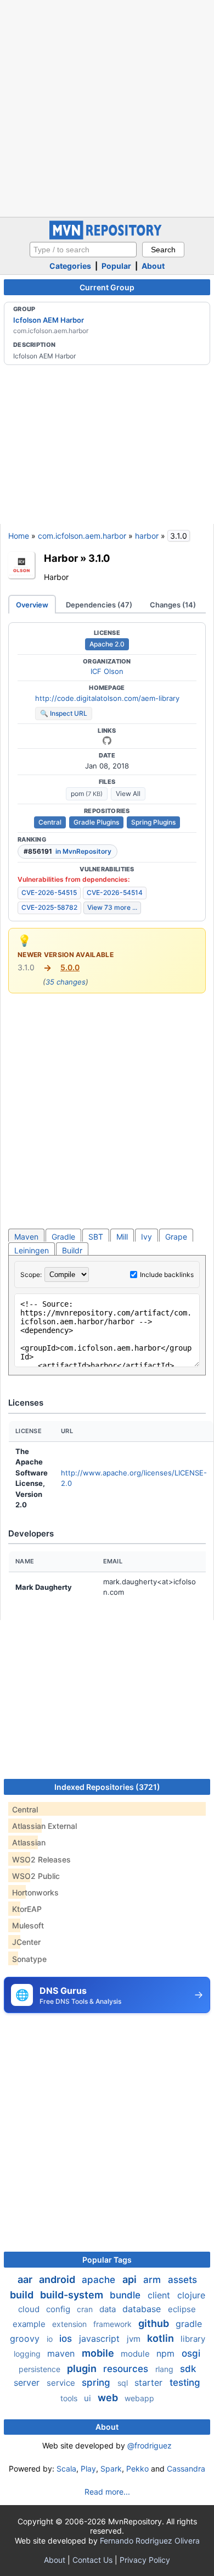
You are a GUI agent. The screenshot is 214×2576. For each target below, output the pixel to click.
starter (150, 2382)
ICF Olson (107, 671)
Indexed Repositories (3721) (107, 1787)
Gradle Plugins (96, 822)
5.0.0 (70, 967)
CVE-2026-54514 (115, 892)
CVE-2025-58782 (49, 907)
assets (182, 2280)
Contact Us (92, 2560)
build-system (73, 2295)
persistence (41, 2369)
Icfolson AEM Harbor (49, 320)
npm (167, 2353)
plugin (83, 2368)
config (59, 2309)
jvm (135, 2339)
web (109, 2398)
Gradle (63, 1237)
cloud (30, 2309)
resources (127, 2369)
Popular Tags (107, 2260)
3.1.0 (99, 558)
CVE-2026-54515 (49, 892)
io (51, 2339)
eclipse (182, 2309)
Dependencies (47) (99, 605)
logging (28, 2354)
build (23, 2295)
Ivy (147, 1237)
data (109, 2309)
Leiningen (32, 1250)
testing (185, 2382)
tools (70, 2398)
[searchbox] (83, 250)
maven (62, 2353)
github (155, 2323)
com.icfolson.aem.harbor (82, 536)
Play (88, 2469)
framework (114, 2324)
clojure (191, 2295)
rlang (165, 2369)
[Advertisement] (107, 107)
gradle (189, 2324)
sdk (188, 2369)
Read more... (107, 2492)
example (30, 2324)
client (160, 2295)
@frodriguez (150, 2445)
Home (19, 536)
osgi (191, 2353)
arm (153, 2280)
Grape (176, 1237)
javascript (101, 2339)
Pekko (137, 2469)
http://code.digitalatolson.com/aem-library (107, 698)
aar (26, 2279)
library (193, 2339)
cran (86, 2309)
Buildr (72, 1250)
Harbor (61, 558)
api (131, 2279)
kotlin (162, 2338)
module (136, 2354)
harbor (147, 536)
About (153, 266)
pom (87, 794)
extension (71, 2324)
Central (50, 822)
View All (128, 794)
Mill (122, 1237)
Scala (66, 2469)
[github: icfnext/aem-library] (107, 740)
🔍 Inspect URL (64, 713)
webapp (139, 2398)
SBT (96, 1237)
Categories (70, 266)
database (143, 2309)
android (58, 2279)
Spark (111, 2469)
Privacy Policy (145, 2560)
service (62, 2383)
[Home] (107, 237)
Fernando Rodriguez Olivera (150, 2541)
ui (89, 2398)
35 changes (66, 982)
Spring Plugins (153, 822)
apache (100, 2280)
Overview (32, 605)
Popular (116, 266)
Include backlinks (167, 1275)
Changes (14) (173, 605)
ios (67, 2339)
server (28, 2382)
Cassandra (186, 2469)
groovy (26, 2339)
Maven (26, 1237)
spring (97, 2382)
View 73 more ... (112, 907)
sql (124, 2383)
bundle (126, 2295)
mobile (99, 2353)
